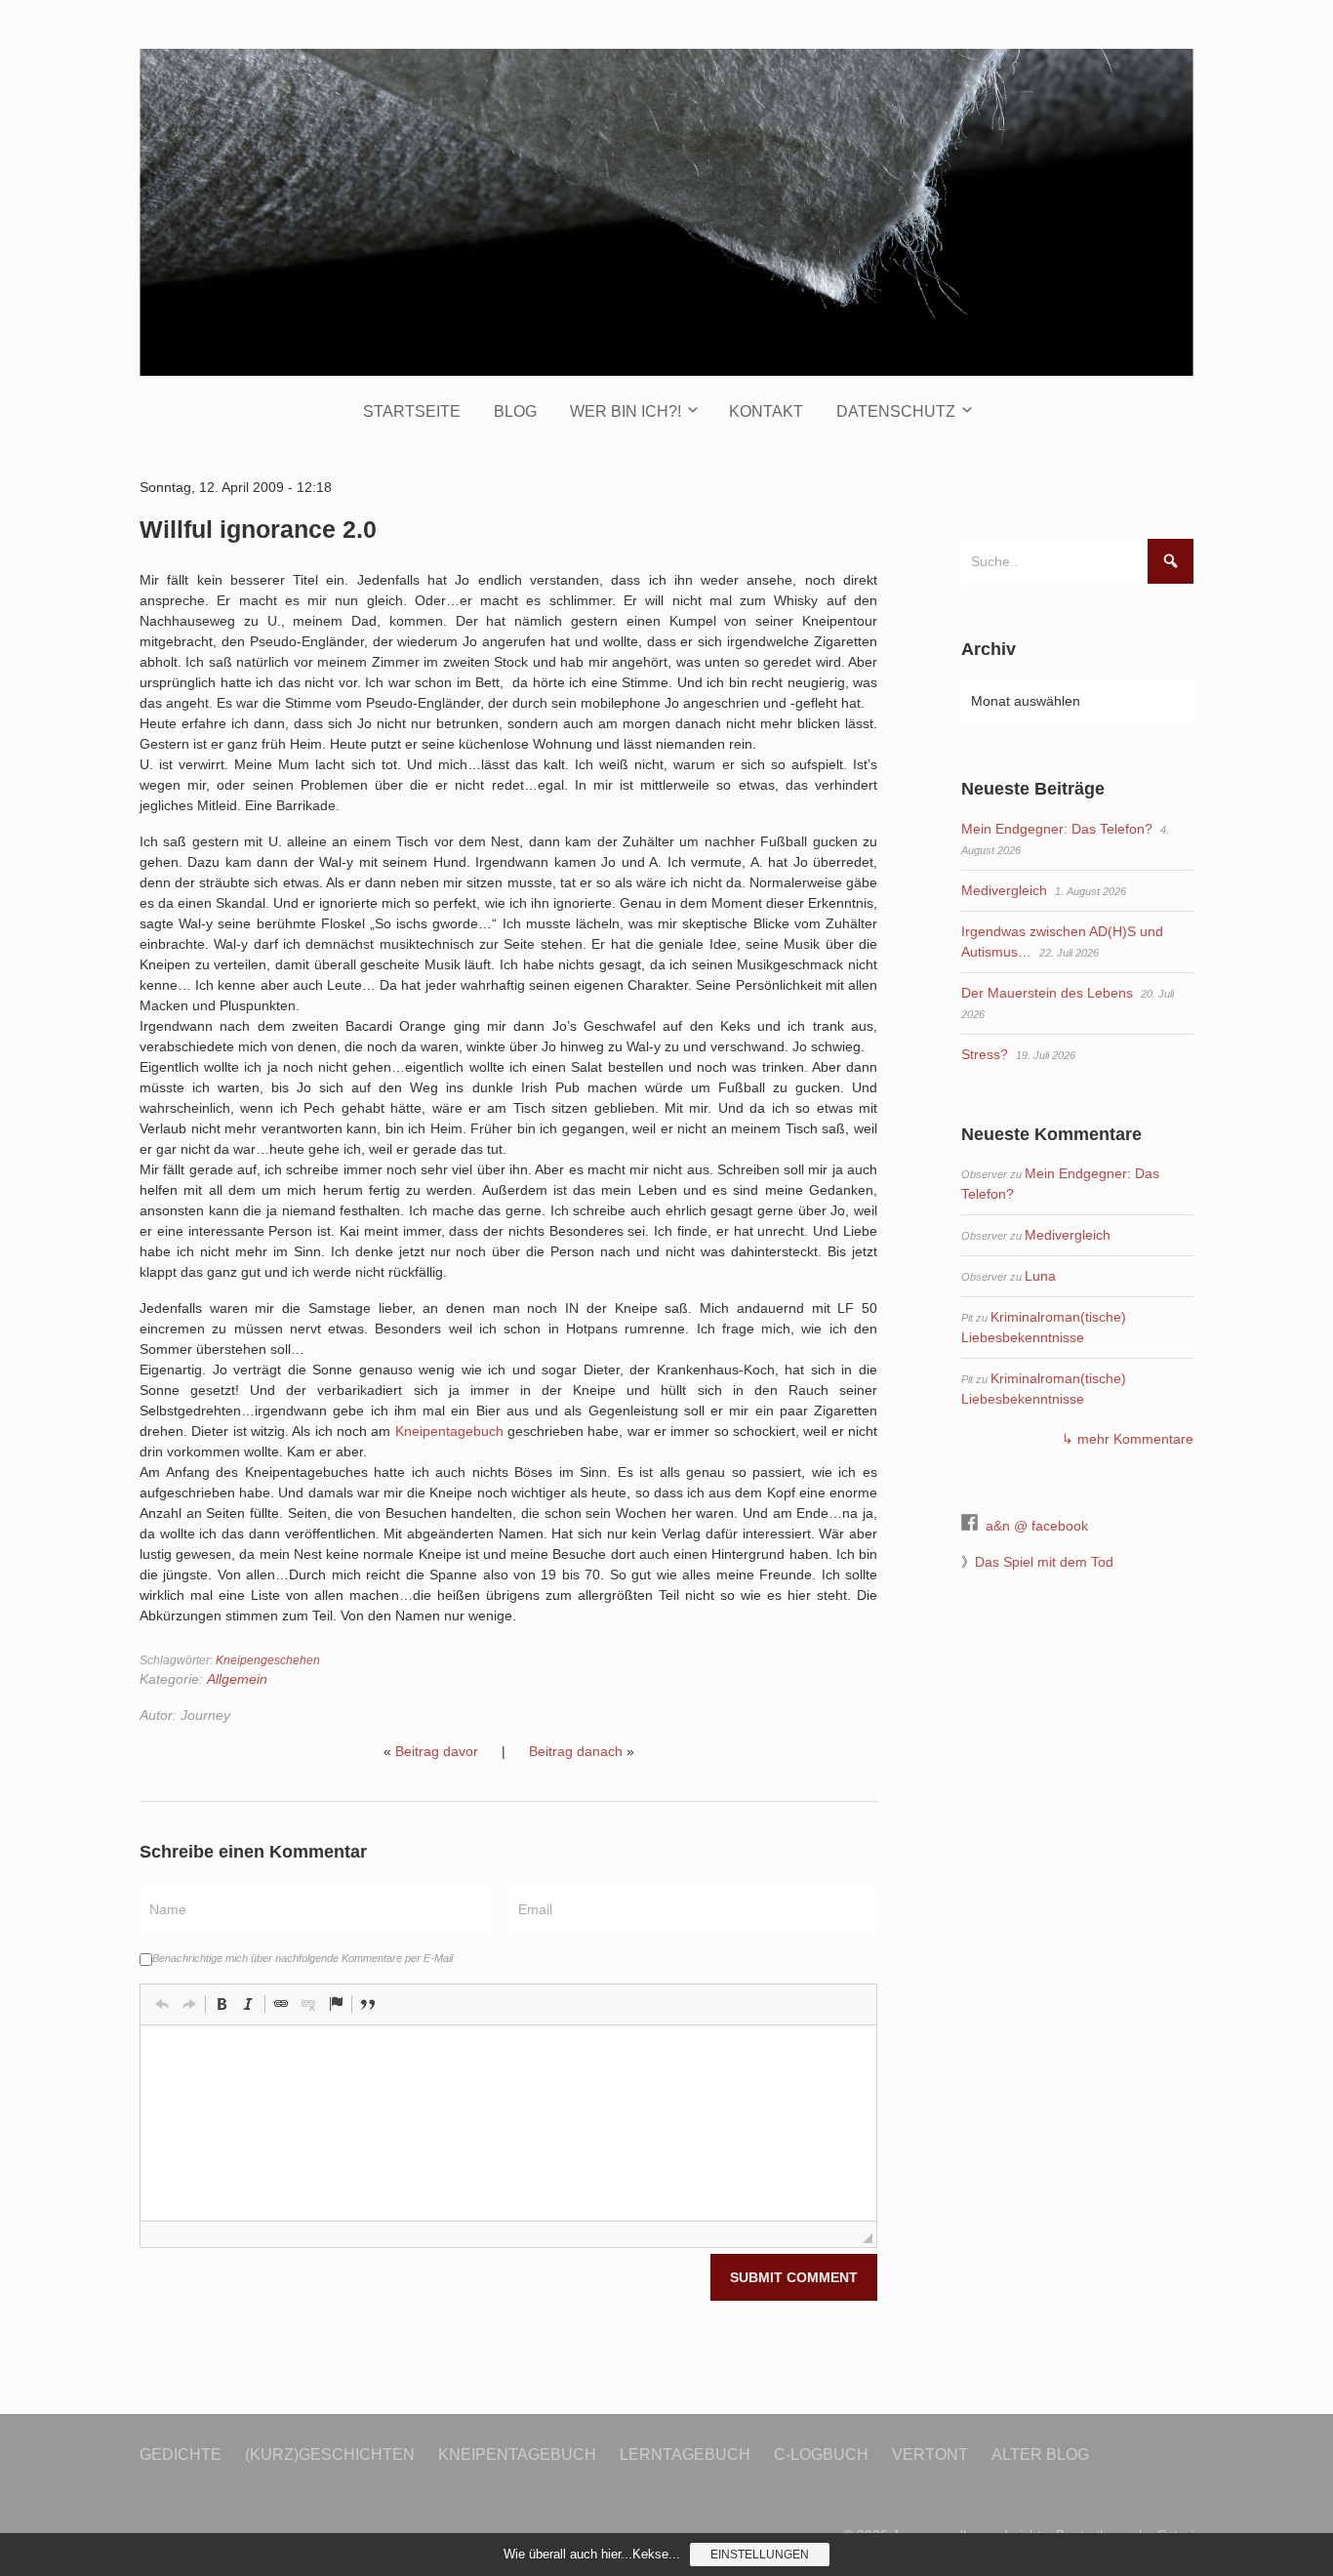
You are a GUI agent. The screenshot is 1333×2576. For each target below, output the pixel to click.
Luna (1040, 1276)
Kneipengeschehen (268, 1660)
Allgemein (237, 1679)
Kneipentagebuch (449, 1431)
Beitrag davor (437, 1751)
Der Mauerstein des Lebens (1047, 993)
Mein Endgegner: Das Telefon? (1057, 829)
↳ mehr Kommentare (1128, 1439)
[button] (162, 2004)
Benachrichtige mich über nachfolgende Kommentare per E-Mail (303, 1958)
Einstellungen (760, 2555)
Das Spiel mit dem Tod (1044, 1562)
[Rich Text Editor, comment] (508, 2123)
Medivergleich (1004, 890)
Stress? (985, 1054)
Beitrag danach (576, 1751)
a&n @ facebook (1037, 1526)
